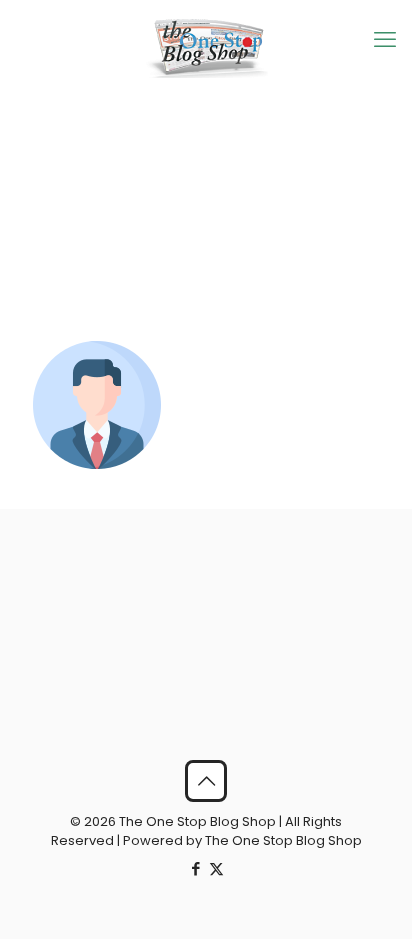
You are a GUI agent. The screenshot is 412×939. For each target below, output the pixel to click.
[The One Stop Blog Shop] (206, 47)
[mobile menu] (385, 40)
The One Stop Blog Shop (283, 840)
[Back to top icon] (206, 781)
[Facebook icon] (195, 868)
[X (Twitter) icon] (216, 868)
